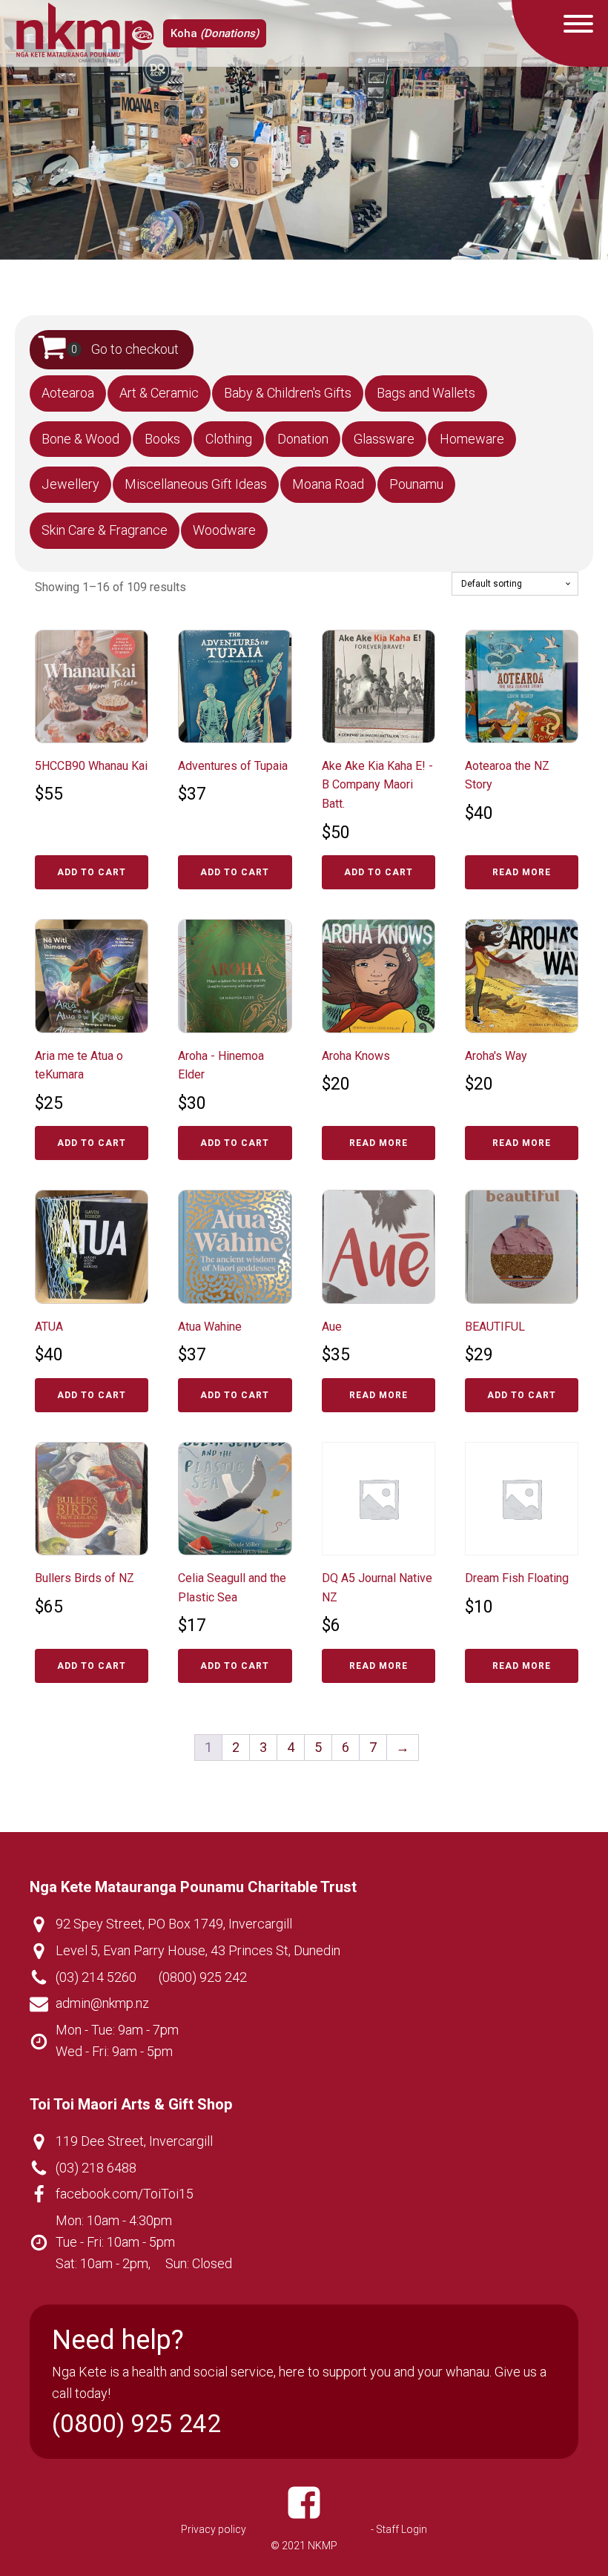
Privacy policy (214, 2529)
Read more (522, 872)
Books (162, 439)
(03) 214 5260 (96, 1977)
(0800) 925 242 (203, 1977)
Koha (215, 33)
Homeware (472, 439)
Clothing (229, 439)
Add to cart (92, 872)
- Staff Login (399, 2529)
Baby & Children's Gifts (288, 393)
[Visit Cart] (59, 350)
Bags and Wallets (426, 393)
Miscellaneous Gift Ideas (196, 484)
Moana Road (328, 484)
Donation (303, 439)
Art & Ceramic (159, 393)
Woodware (224, 530)
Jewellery (70, 484)
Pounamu (416, 484)
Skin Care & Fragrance (105, 530)
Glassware (384, 439)
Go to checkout (135, 349)
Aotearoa (68, 393)
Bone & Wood (80, 439)
